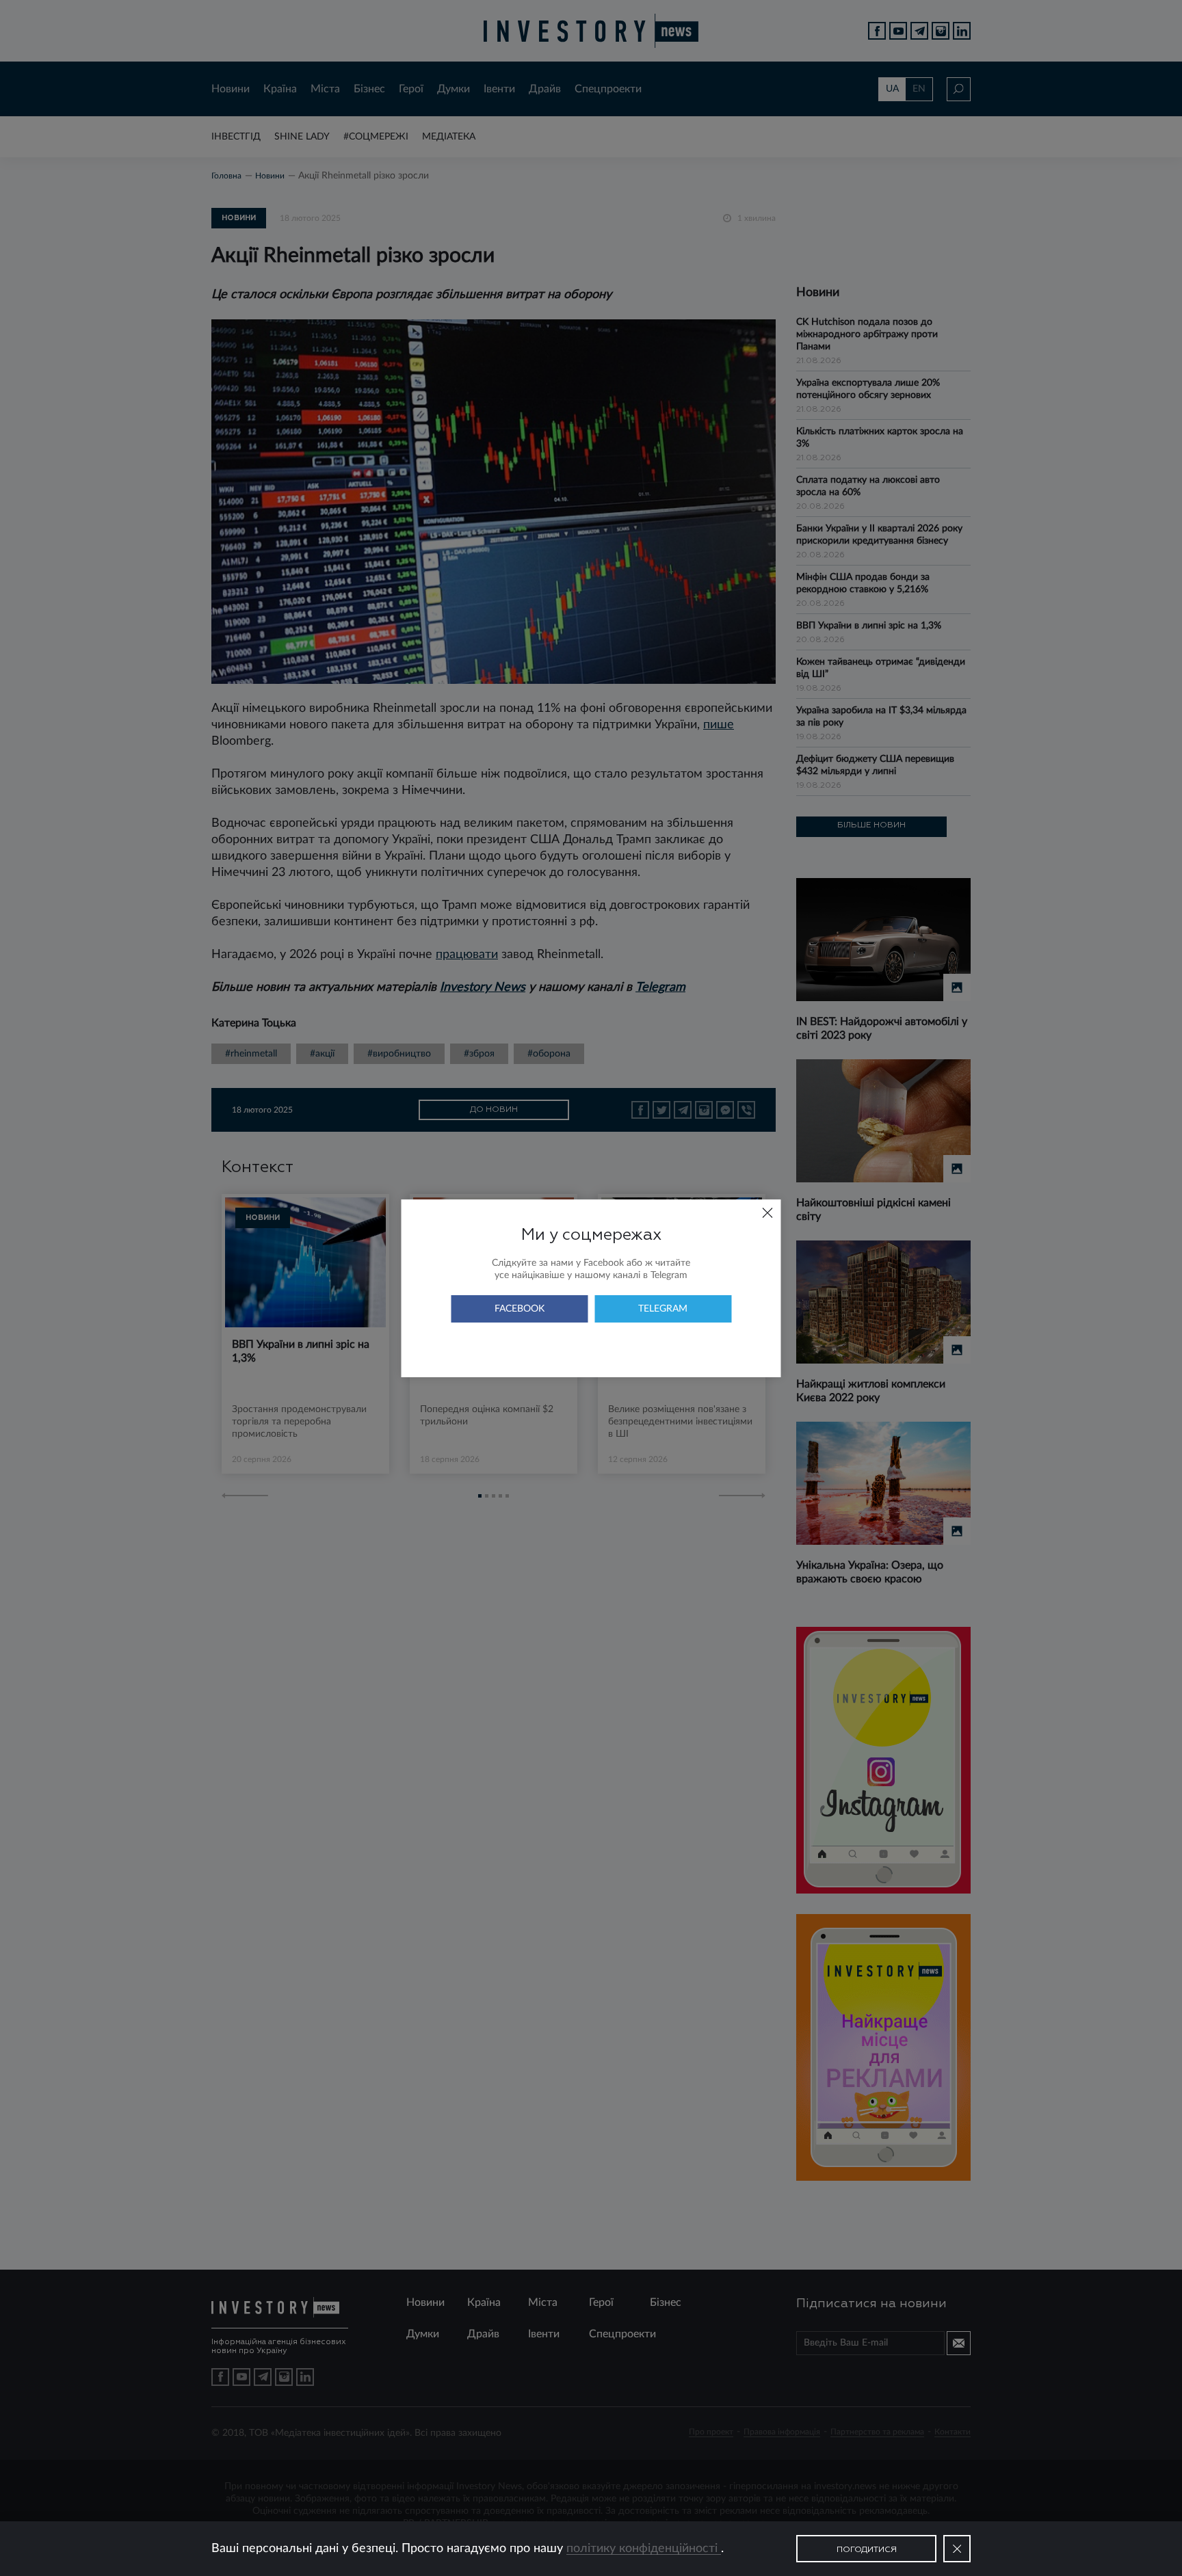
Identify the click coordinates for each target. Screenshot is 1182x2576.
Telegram (663, 1309)
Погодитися (867, 2550)
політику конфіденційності (644, 2549)
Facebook (520, 1309)
